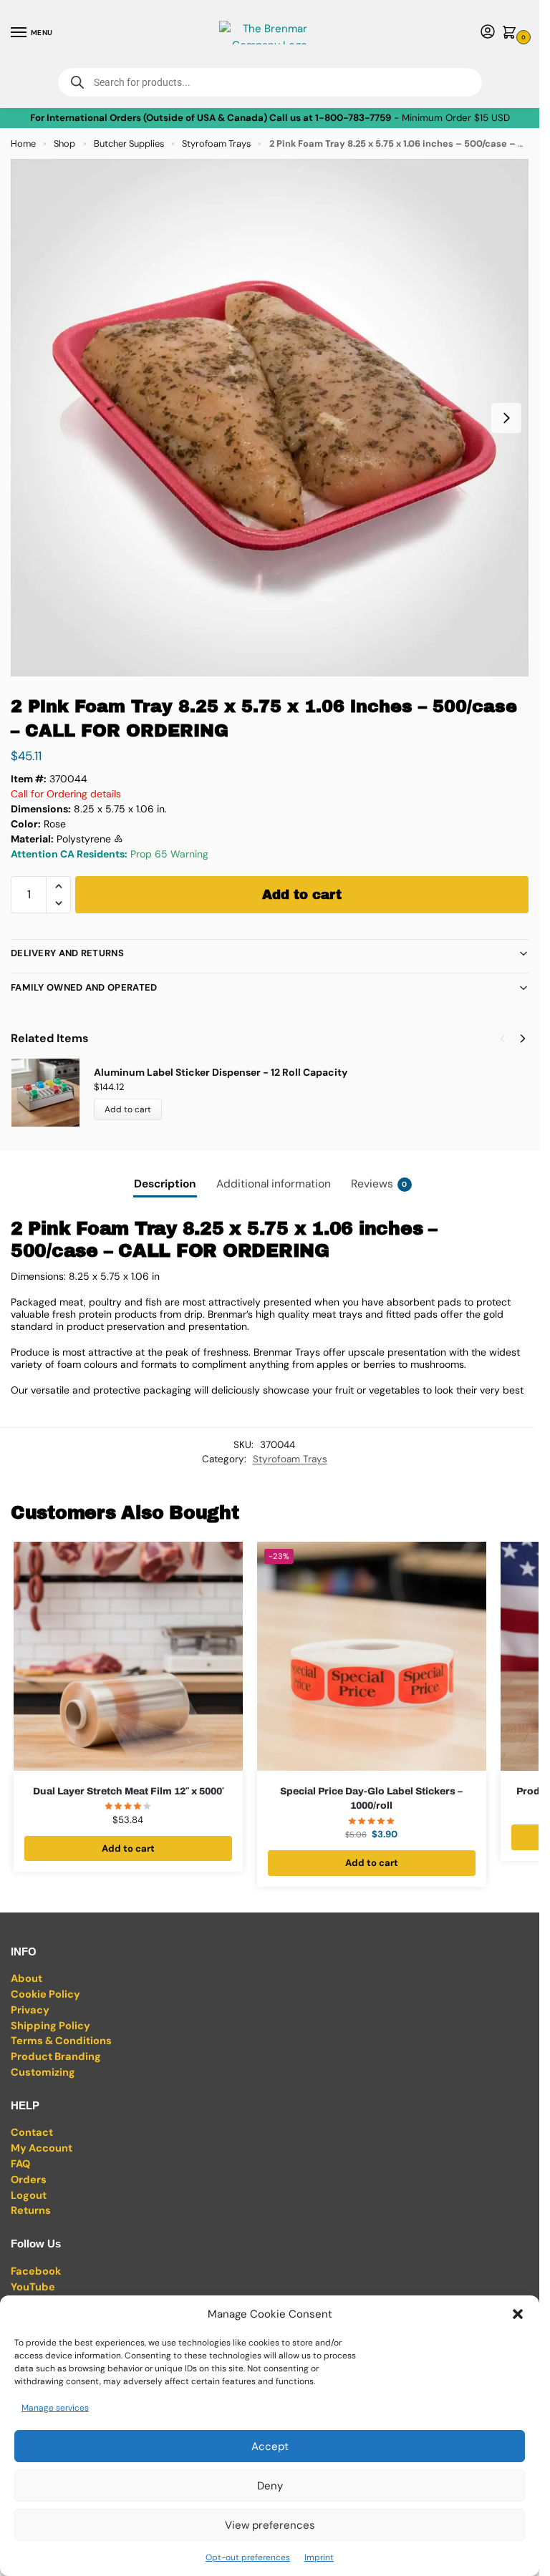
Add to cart (302, 895)
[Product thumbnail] (52, 1093)
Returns (31, 2211)
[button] (518, 2314)
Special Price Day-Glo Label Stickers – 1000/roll (371, 1798)
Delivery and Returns (67, 953)
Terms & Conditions (61, 2041)
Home (23, 144)
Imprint (319, 2557)
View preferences (270, 2525)
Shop (64, 144)
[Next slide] (506, 418)
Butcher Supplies (129, 144)
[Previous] (503, 1039)
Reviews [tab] (379, 1184)
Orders (29, 2180)
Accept (270, 2446)
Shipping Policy (50, 2026)
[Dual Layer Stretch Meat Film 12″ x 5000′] (128, 1656)
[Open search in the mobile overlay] (270, 82)
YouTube (33, 2287)
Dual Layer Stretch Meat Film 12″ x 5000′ (128, 1791)
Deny (270, 2486)
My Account (42, 2148)
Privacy (30, 2010)
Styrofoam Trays (216, 144)
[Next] (523, 1039)
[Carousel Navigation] (508, 1039)
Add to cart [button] (128, 1848)
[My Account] (488, 33)
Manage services (55, 2408)
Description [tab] (165, 1184)
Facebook (36, 2271)
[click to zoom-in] (270, 418)
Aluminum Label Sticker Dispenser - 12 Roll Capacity (221, 1072)
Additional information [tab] (274, 1184)
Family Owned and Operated (84, 987)
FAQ (20, 2164)
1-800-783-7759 (353, 118)
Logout (29, 2196)
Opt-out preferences (248, 2557)
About (26, 1979)
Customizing (43, 2072)
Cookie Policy (45, 1994)
